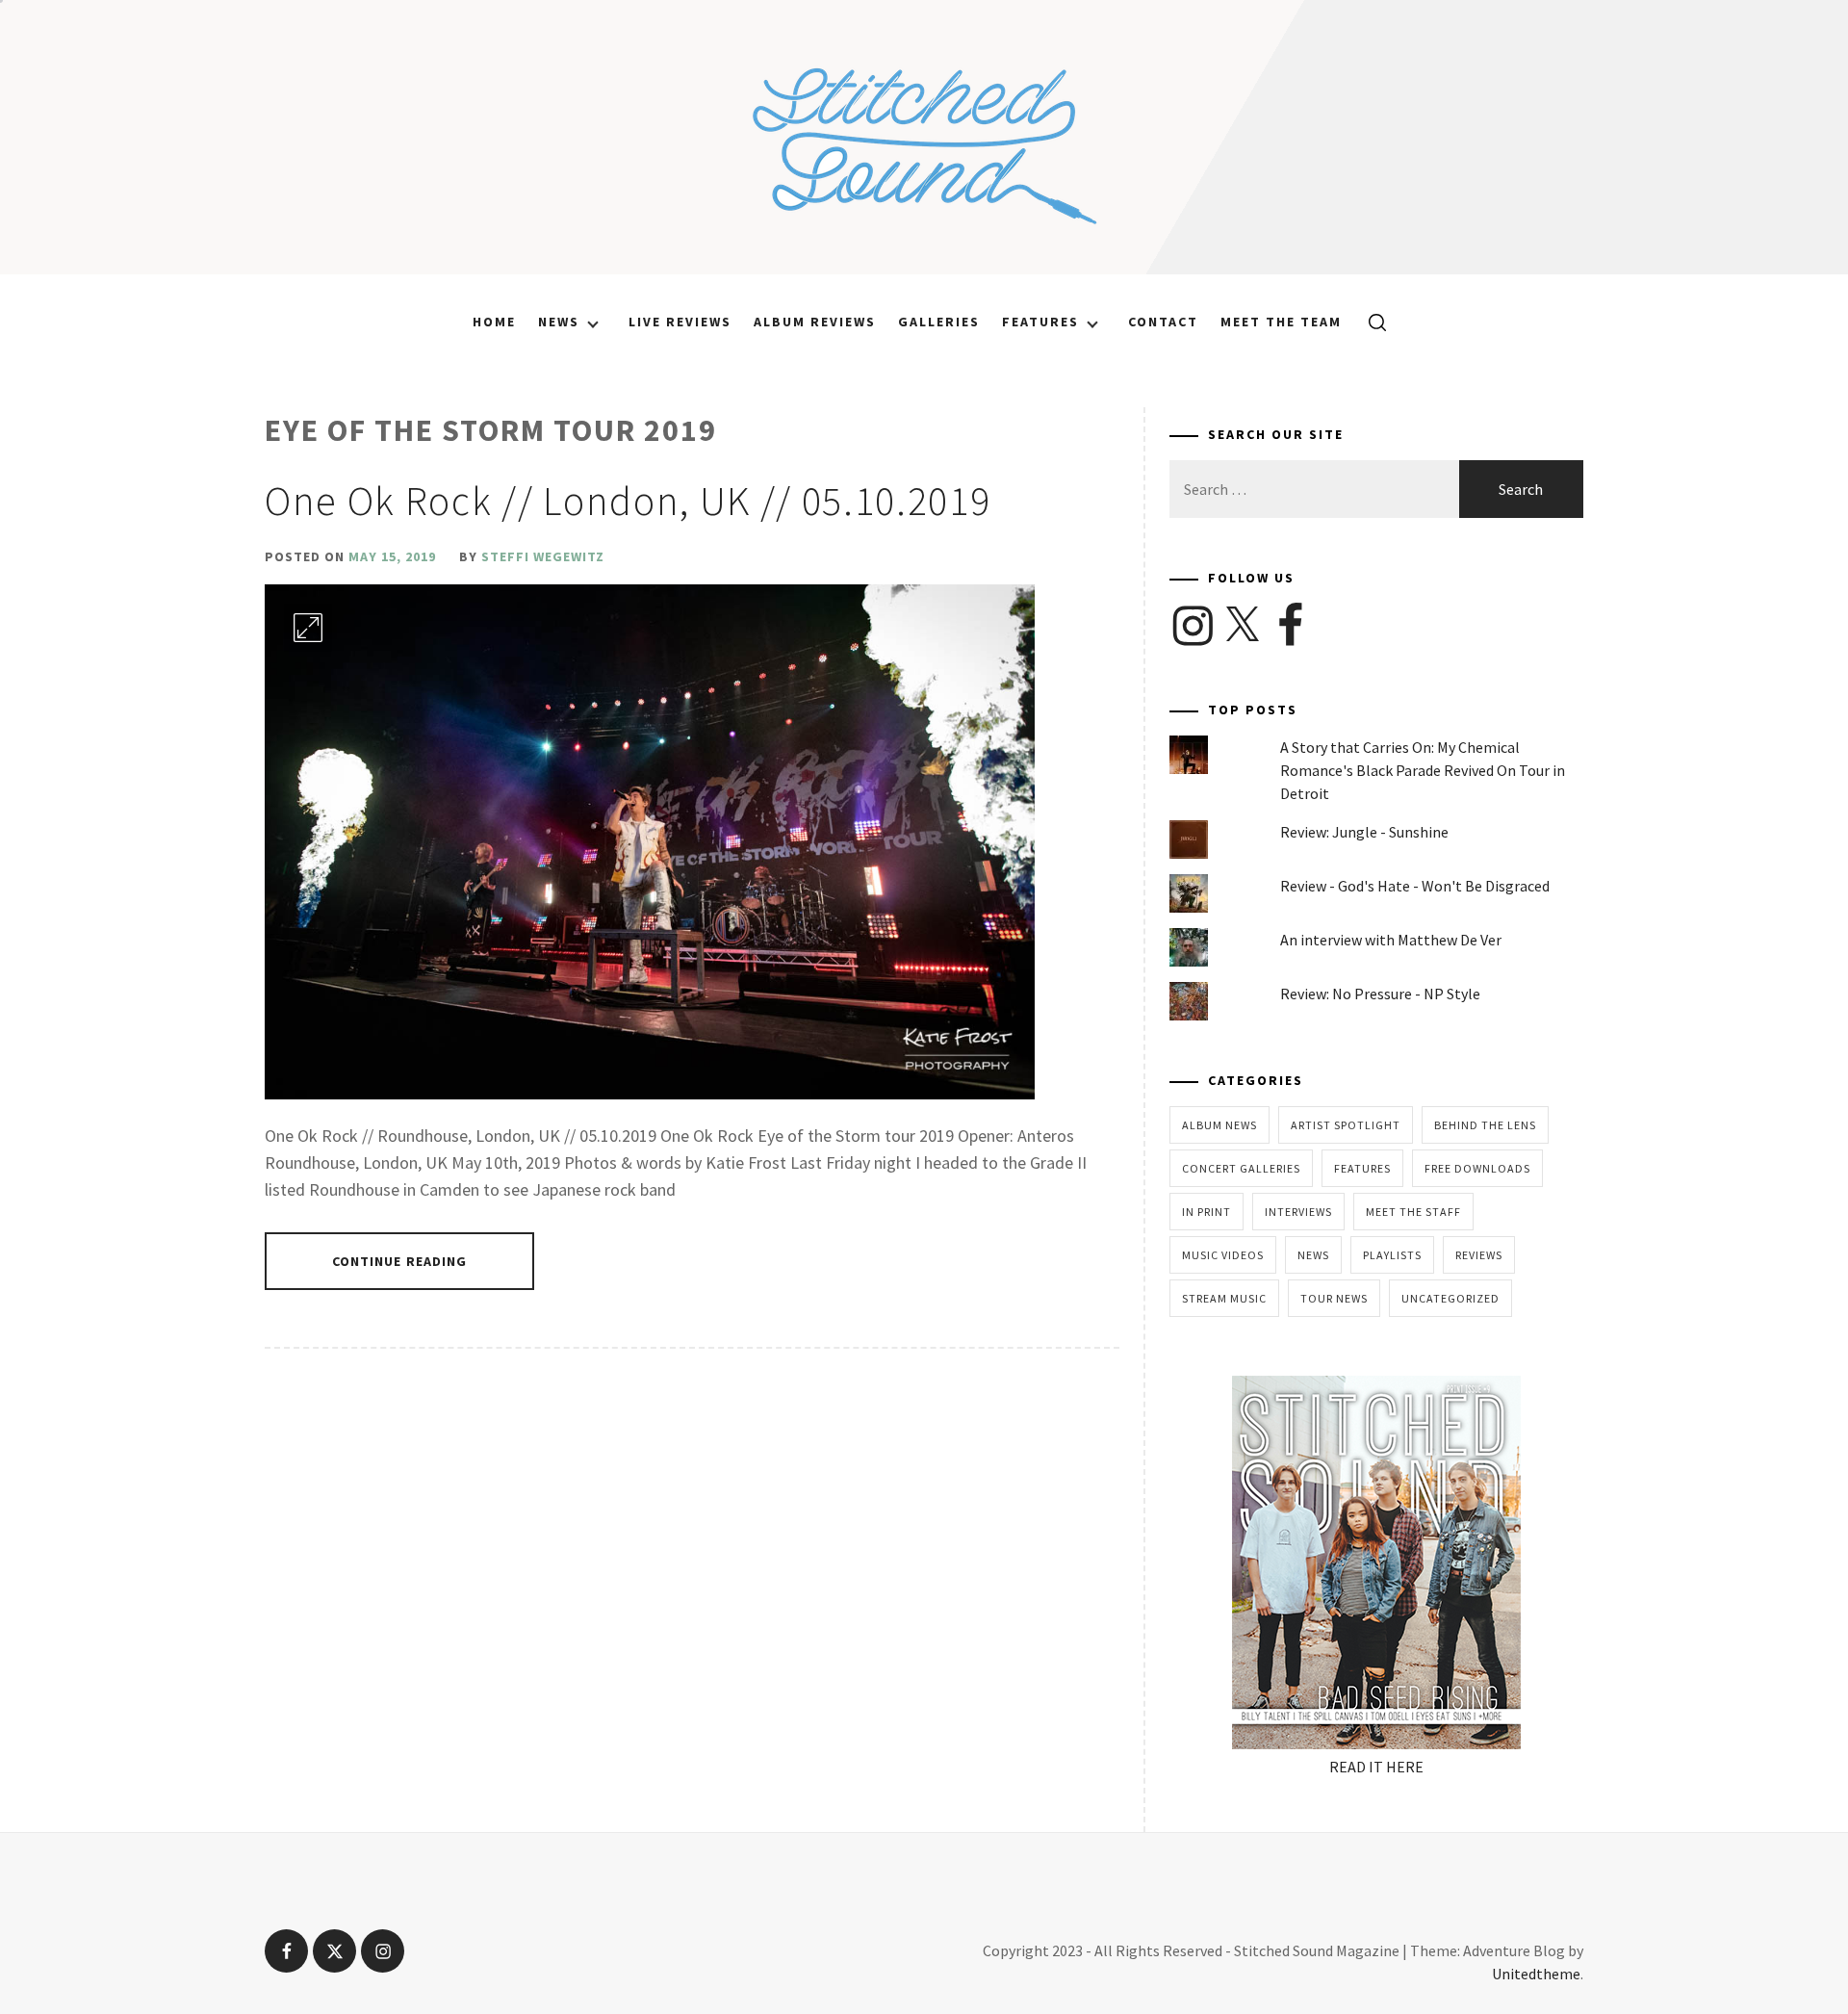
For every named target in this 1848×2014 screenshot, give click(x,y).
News (559, 322)
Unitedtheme (1536, 1974)
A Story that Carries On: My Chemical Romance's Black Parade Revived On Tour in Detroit (1423, 770)
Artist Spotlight (1346, 1125)
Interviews (1298, 1212)
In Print (1206, 1212)
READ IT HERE (1376, 1767)
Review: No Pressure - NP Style (1380, 994)
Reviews (1479, 1255)
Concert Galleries (1241, 1168)
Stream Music (1224, 1298)
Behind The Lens (1485, 1125)
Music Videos (1223, 1255)
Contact (1163, 322)
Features (1040, 322)
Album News (1219, 1125)
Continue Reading (400, 1261)
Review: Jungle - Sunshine (1364, 832)
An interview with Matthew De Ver (1391, 940)
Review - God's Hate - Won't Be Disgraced (1415, 886)
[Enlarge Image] (308, 628)
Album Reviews (815, 322)
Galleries (939, 322)
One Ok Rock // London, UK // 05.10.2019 (628, 501)
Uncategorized (1450, 1298)
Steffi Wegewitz (543, 556)
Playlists (1392, 1255)
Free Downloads (1477, 1168)
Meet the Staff (1413, 1212)
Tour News (1334, 1298)
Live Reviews (680, 322)
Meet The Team (1281, 322)
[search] (1370, 322)
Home (494, 322)
